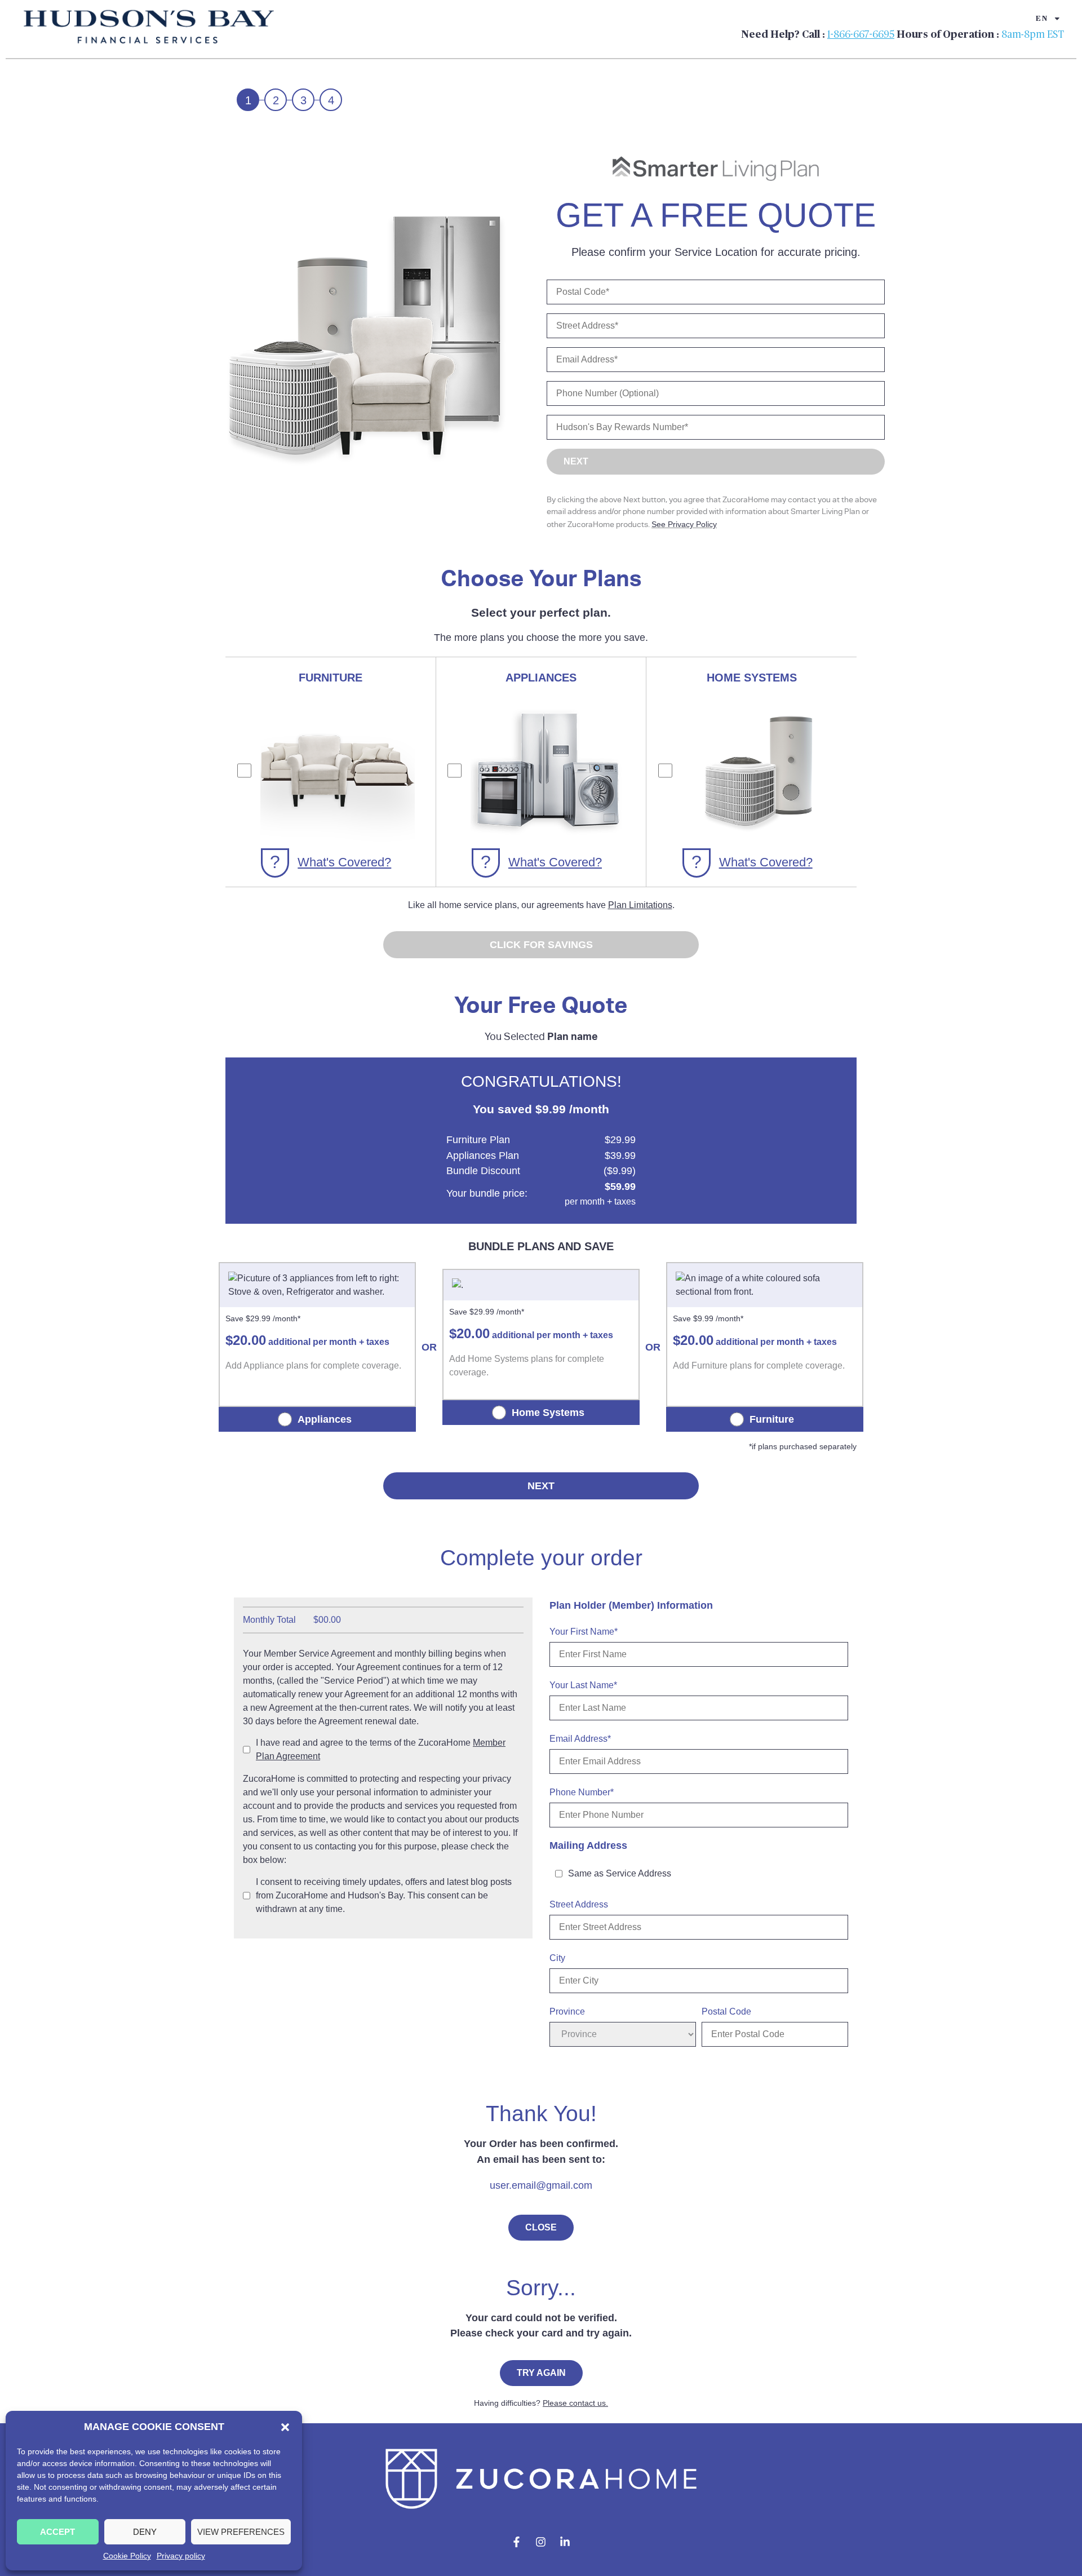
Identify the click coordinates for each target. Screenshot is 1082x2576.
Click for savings (541, 945)
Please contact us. (575, 2403)
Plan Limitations (640, 905)
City (557, 1958)
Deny (145, 2532)
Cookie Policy (127, 2556)
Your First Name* (584, 1632)
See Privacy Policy (684, 524)
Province (567, 2012)
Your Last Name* (583, 1685)
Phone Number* (582, 1792)
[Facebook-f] (517, 2542)
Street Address (579, 1905)
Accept (57, 2532)
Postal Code (726, 2012)
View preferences (241, 2532)
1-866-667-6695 (861, 35)
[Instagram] (541, 2542)
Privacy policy (181, 2556)
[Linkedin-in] (565, 2542)
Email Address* (580, 1739)
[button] (285, 2427)
